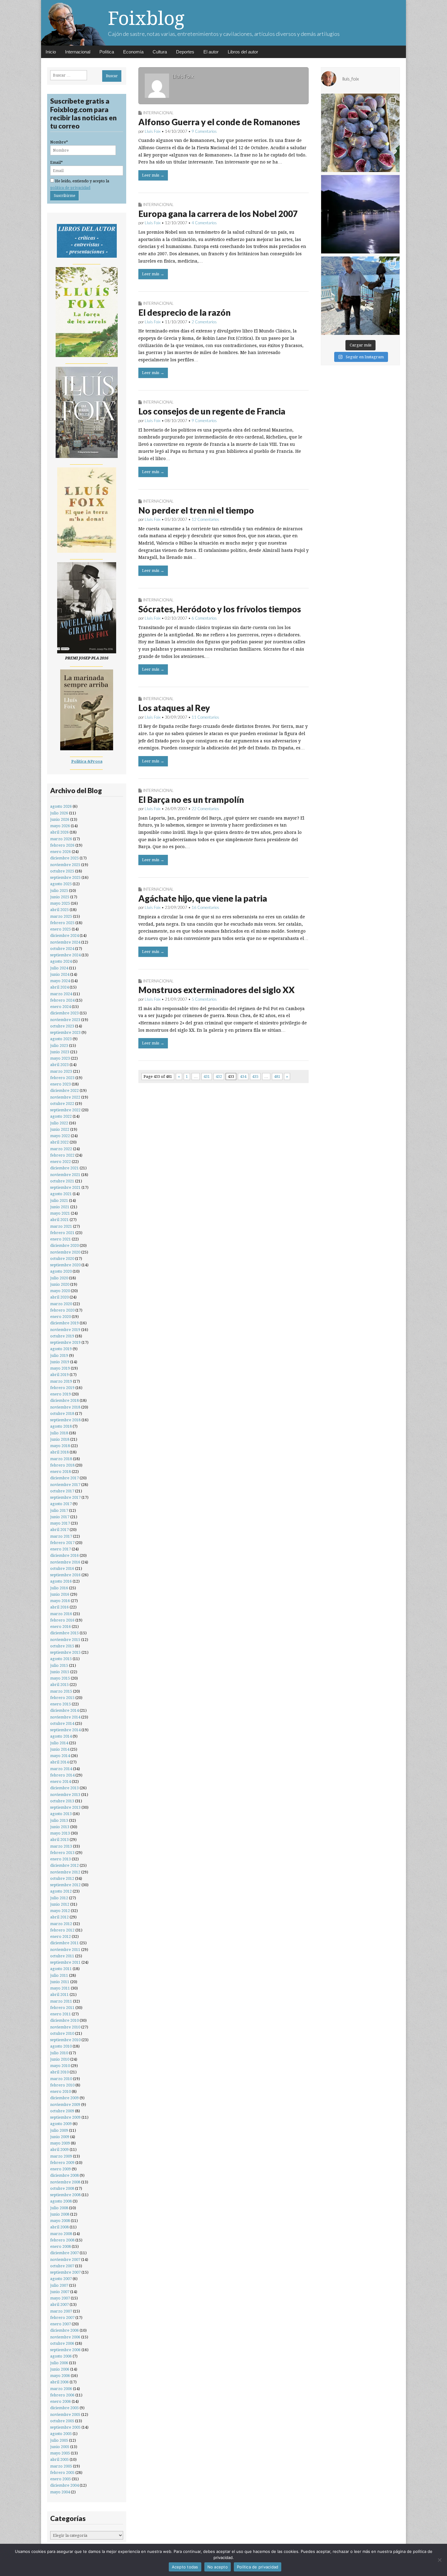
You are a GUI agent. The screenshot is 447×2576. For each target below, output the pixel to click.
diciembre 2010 (64, 2020)
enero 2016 (61, 1627)
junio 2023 (60, 1052)
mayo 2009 (60, 2143)
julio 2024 (59, 968)
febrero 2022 (62, 1155)
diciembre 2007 (64, 2253)
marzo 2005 (61, 2466)
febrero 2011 (62, 2008)
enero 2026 (61, 852)
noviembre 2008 (65, 2182)
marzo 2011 (61, 2001)
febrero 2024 (62, 1000)
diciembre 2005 (64, 2408)
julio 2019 (59, 1355)
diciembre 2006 (64, 2330)
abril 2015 (59, 1685)
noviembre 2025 (65, 865)
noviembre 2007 (65, 2260)
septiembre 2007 (65, 2272)
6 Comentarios (204, 618)
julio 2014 (59, 1743)
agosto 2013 (61, 1814)
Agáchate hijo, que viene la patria (203, 898)
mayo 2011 (60, 1988)
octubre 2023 (62, 1026)
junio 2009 (60, 2137)
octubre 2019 (62, 1336)
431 (207, 1076)
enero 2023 (61, 1084)
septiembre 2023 (65, 1032)
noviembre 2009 (65, 2105)
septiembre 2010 (65, 2040)
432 (219, 1076)
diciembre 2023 (64, 1013)
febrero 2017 (62, 1543)
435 (255, 1076)
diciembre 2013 (64, 1788)
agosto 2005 (61, 2434)
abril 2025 (59, 910)
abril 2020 (59, 1297)
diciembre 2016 (64, 1555)
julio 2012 (59, 1898)
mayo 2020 (60, 1291)
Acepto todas (185, 2567)
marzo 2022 (61, 1149)
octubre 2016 (62, 1568)
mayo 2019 (60, 1368)
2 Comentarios (204, 322)
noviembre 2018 (65, 1407)
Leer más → (153, 175)
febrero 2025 (62, 923)
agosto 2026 (61, 806)
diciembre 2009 (64, 2098)
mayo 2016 (60, 1601)
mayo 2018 (60, 1446)
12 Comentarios (205, 519)
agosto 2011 (61, 1969)
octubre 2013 (62, 1801)
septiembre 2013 (65, 1807)
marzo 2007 (61, 2311)
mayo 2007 (60, 2298)
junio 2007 (60, 2292)
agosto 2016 (61, 1581)
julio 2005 (59, 2440)
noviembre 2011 (65, 1950)
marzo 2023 (61, 1071)
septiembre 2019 (65, 1342)
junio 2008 (60, 2214)
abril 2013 (59, 1840)
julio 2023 (59, 1046)
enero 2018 (61, 1472)
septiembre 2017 (65, 1497)
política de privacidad (70, 188)
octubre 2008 (62, 2188)
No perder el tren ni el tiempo (196, 510)
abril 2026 (59, 832)
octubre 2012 (62, 1878)
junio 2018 (60, 1439)
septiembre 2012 (65, 1885)
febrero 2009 (62, 2163)
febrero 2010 (62, 2085)
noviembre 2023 (65, 1020)
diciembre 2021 (64, 1168)
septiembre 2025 (65, 877)
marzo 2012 (61, 1924)
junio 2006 (60, 2369)
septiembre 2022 (65, 1110)
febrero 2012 (62, 1930)
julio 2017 (59, 1510)
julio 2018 (59, 1433)
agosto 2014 (61, 1736)
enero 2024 (61, 1007)
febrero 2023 (62, 1078)
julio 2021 (59, 1200)
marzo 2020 (61, 1304)
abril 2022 (59, 1142)
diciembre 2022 (64, 1090)
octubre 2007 (62, 2266)
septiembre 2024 (65, 955)
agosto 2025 (61, 884)
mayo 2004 (60, 2492)
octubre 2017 (62, 1491)
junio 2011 (60, 1982)
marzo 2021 (61, 1226)
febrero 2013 (62, 1853)
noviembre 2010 (65, 2027)
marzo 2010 (61, 2079)
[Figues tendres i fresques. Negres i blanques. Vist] (360, 133)
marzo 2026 (61, 839)
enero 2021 (61, 1239)
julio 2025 (59, 891)
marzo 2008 (61, 2234)
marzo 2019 (61, 1381)
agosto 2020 (61, 1271)
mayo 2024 (60, 981)
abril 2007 (59, 2304)
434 (243, 1076)
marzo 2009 (61, 2156)
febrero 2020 (62, 1310)
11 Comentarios (205, 717)
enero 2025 (61, 929)
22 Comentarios (205, 809)
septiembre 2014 (65, 1730)
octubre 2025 (62, 871)
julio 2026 (59, 813)
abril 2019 (59, 1375)
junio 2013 (60, 1827)
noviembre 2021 (65, 1175)
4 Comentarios (204, 223)
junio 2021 (60, 1207)
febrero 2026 (62, 845)
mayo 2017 (60, 1523)
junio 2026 (60, 819)
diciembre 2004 (64, 2485)
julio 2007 (59, 2285)
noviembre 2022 (65, 1097)
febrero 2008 (62, 2240)
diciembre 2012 (64, 1865)
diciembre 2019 (64, 1323)
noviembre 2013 (65, 1795)
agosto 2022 (61, 1116)
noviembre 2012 (65, 1872)
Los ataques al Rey (174, 708)
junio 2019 (60, 1362)
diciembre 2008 (64, 2175)
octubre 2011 (62, 1956)
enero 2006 (61, 2401)
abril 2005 (59, 2459)
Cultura (160, 52)
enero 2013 (61, 1859)
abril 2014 (59, 1762)
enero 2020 (61, 1317)
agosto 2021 (61, 1194)
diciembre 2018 (64, 1400)
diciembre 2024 (64, 935)
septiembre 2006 (65, 2350)
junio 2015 (60, 1672)
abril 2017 (59, 1530)
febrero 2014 (62, 1775)
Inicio (51, 52)
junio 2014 (60, 1749)
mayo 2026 (60, 826)
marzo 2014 (61, 1769)
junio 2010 (60, 2059)
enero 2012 (61, 1936)
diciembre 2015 (64, 1633)
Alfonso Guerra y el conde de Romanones (219, 122)
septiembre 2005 (65, 2427)
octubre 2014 (62, 1723)
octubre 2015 (62, 1646)
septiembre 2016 (65, 1575)
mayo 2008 (60, 2221)
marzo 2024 (61, 994)
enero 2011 (61, 2014)
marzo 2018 (61, 1459)
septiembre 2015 (65, 1652)
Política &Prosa (87, 761)
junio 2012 (60, 1904)
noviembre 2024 (65, 942)
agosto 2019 (61, 1349)
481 (277, 1076)
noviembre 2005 (65, 2414)
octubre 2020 (62, 1259)
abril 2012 (59, 1917)
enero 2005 (61, 2479)
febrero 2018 (62, 1465)
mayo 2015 (60, 1678)
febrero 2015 (62, 1698)
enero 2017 (61, 1549)
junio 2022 (60, 1129)
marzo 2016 (61, 1614)
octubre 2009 (62, 2111)
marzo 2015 (61, 1691)
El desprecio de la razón (184, 312)
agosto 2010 (61, 2046)
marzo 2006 (61, 2389)
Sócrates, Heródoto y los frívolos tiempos (220, 609)
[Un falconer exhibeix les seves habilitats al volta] (360, 296)
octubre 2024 (62, 949)
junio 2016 (60, 1594)
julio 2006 (59, 2363)
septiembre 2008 (65, 2195)
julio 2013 (59, 1820)
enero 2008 (61, 2246)
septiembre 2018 (65, 1420)
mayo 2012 (60, 1911)
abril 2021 (59, 1220)
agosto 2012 (61, 1891)
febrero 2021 (62, 1233)
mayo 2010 (60, 2066)
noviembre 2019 (65, 1330)
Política (107, 52)
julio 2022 (59, 1123)
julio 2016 (59, 1588)
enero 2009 (61, 2169)
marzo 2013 (61, 1846)
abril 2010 (59, 2072)
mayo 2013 (60, 1833)
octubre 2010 (62, 2033)
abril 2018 (59, 1452)
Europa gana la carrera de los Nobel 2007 (218, 214)
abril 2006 (59, 2382)
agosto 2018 (61, 1426)
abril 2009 (59, 2150)
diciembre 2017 (64, 1478)
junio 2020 (60, 1284)
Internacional (78, 52)
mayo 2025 (60, 903)
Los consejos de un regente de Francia (212, 411)
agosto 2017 (61, 1504)
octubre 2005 (62, 2421)
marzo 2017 (61, 1536)
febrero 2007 (62, 2318)
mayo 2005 (60, 2453)
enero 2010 (61, 2091)
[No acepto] (439, 2560)
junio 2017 (60, 1517)
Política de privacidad (258, 2567)
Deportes (185, 52)
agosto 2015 (61, 1659)
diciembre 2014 (64, 1710)
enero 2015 (61, 1704)
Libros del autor (243, 52)
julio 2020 (59, 1278)
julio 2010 (59, 2053)
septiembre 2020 (65, 1265)
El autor (211, 52)
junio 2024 (60, 974)
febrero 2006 (62, 2395)
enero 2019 (61, 1394)
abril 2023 (59, 1065)
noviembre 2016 (65, 1562)
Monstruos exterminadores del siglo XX (217, 990)
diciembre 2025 (64, 858)
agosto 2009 (61, 2124)
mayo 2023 (60, 1058)
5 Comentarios (204, 999)
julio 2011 (59, 1975)
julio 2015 (59, 1665)
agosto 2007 (61, 2279)
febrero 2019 (62, 1388)
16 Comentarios (205, 907)
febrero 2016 (62, 1620)
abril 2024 (59, 987)
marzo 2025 (61, 916)
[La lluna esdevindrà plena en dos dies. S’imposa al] (360, 214)
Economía (133, 52)
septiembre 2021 (65, 1187)
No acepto (218, 2567)
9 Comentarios (204, 131)
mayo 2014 (60, 1756)
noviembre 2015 (65, 1640)
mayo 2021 (60, 1213)
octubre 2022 (62, 1104)
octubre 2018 (62, 1414)
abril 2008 (59, 2227)
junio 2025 (60, 897)
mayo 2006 (60, 2376)
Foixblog (146, 18)
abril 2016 (59, 1607)
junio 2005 (60, 2447)
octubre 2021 (62, 1181)
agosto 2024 (61, 961)
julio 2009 (59, 2130)
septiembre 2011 (65, 1962)
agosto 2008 (61, 2201)
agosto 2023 (61, 1039)
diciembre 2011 (64, 1943)
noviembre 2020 (65, 1252)
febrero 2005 (62, 2473)
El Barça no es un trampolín (191, 800)
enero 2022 (61, 1162)
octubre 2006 (62, 2343)
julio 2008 (59, 2208)
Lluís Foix (153, 131)
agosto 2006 (61, 2356)
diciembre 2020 (64, 1245)
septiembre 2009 (65, 2117)
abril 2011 (59, 1995)
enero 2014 (61, 1782)
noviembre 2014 (65, 1717)
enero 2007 (61, 2324)
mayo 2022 (60, 1136)
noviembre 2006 (65, 2337)
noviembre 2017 (65, 1485)
